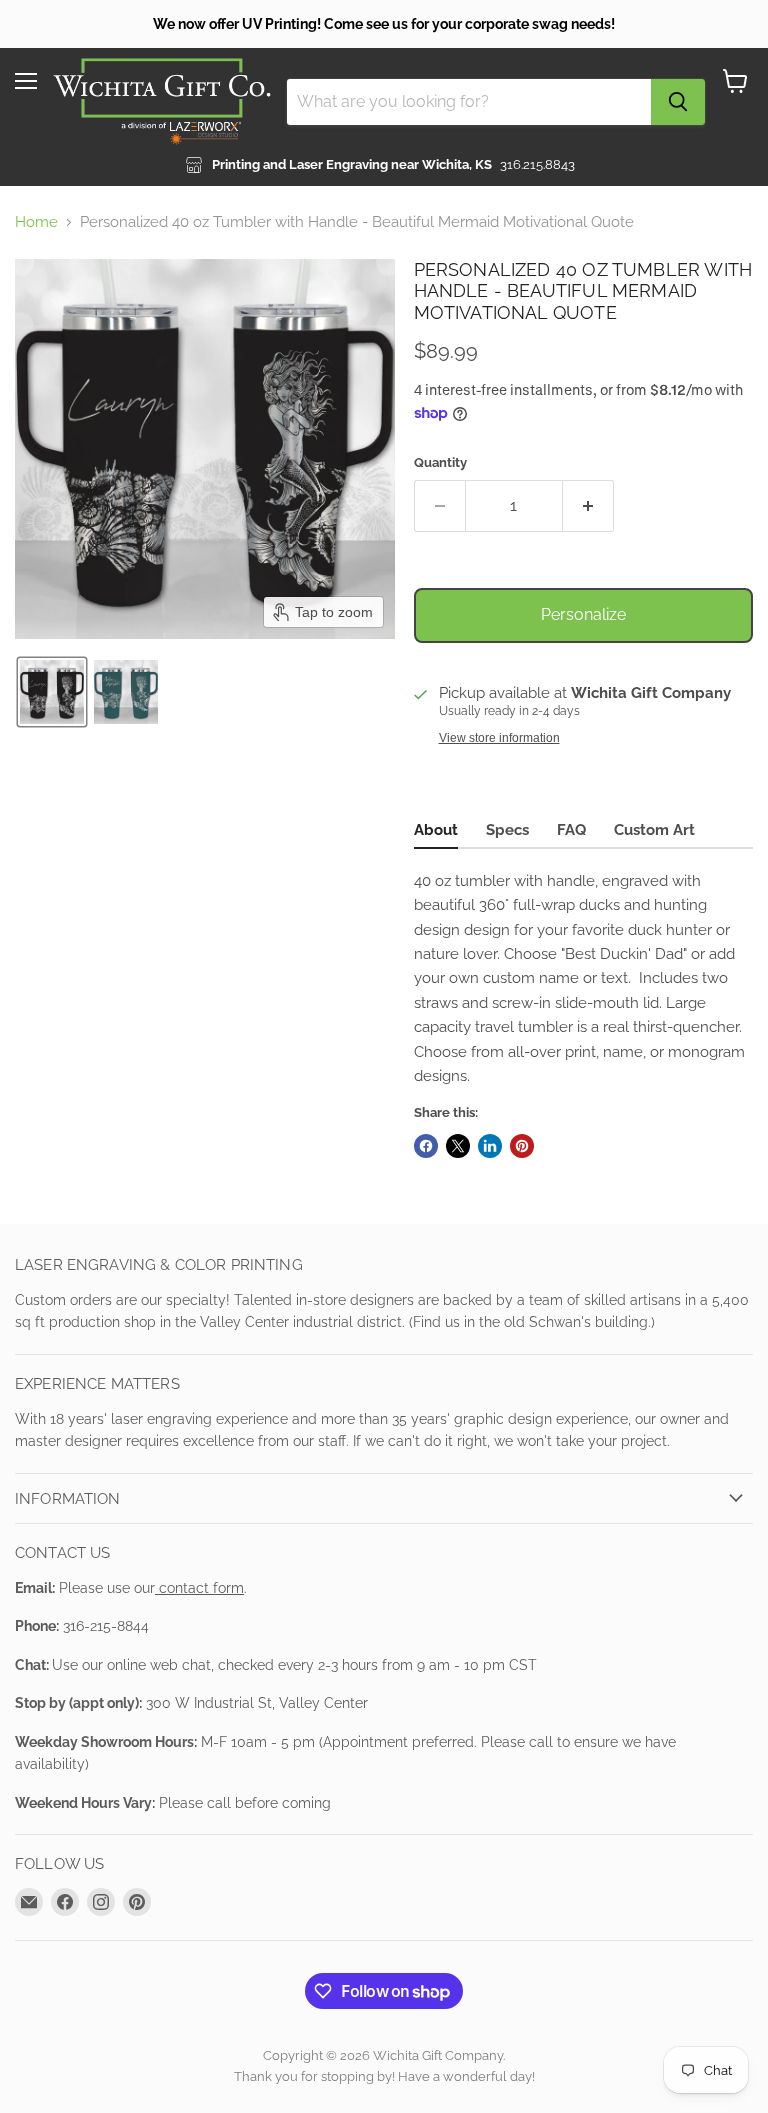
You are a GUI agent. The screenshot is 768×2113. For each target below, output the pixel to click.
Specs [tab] (507, 830)
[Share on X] (458, 1146)
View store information (499, 738)
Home (36, 222)
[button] (52, 692)
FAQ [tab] (571, 830)
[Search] (678, 102)
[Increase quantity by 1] (588, 506)
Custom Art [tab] (654, 830)
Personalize (583, 614)
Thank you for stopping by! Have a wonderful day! (384, 2076)
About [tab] (436, 830)
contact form (199, 1588)
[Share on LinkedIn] (490, 1146)
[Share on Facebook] (426, 1146)
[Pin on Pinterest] (522, 1146)
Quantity (440, 462)
